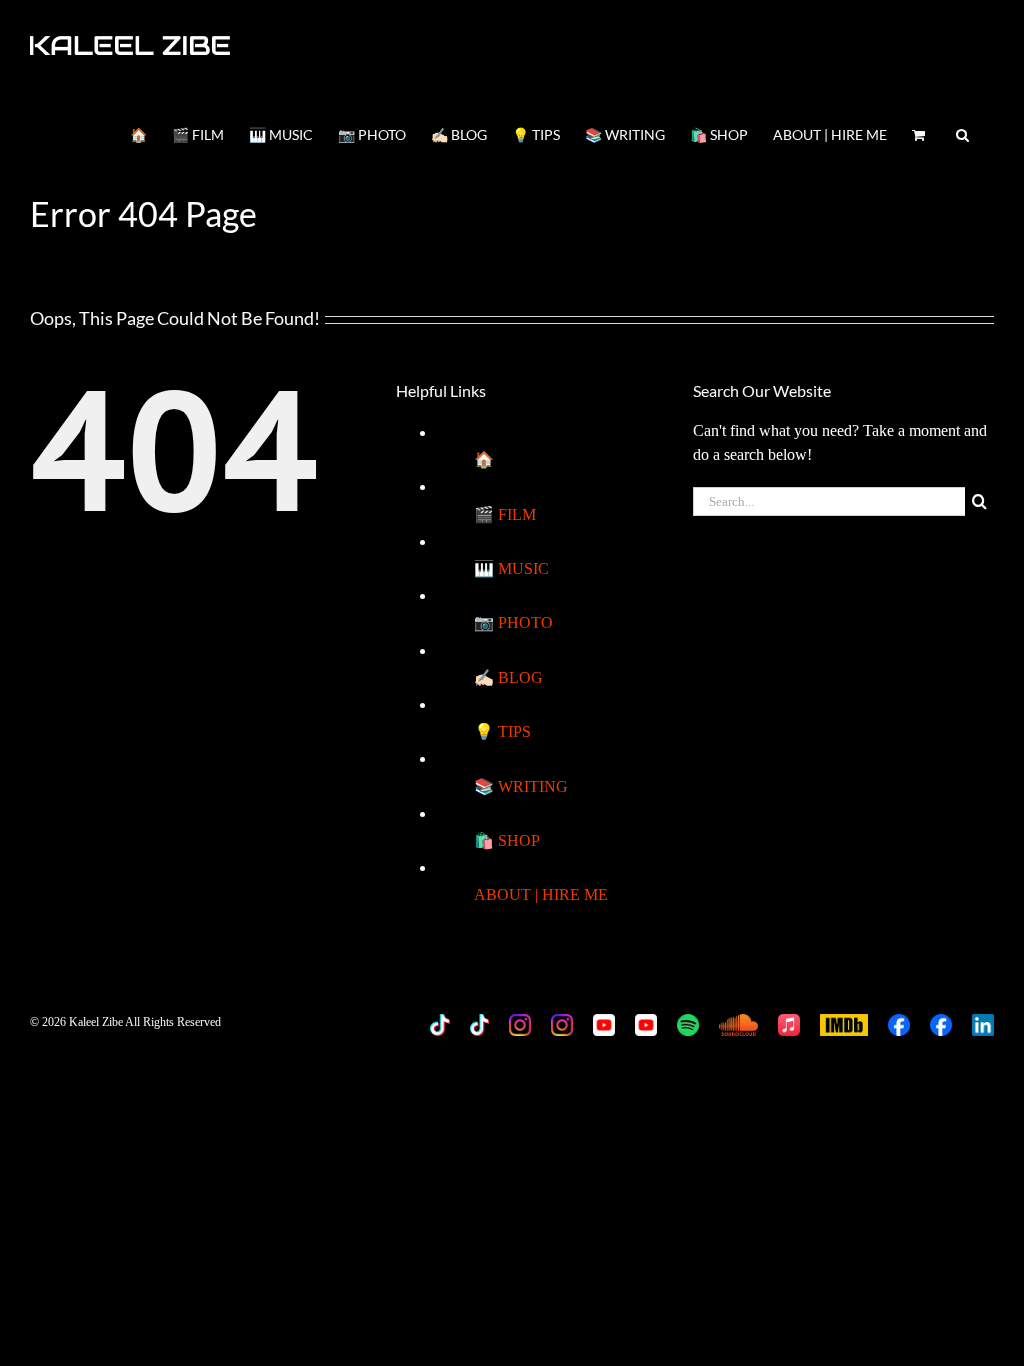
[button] (962, 133)
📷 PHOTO (513, 622)
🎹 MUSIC (511, 568)
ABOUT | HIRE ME (541, 894)
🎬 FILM (505, 514)
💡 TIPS (502, 731)
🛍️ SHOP (507, 840)
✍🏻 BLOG (508, 677)
